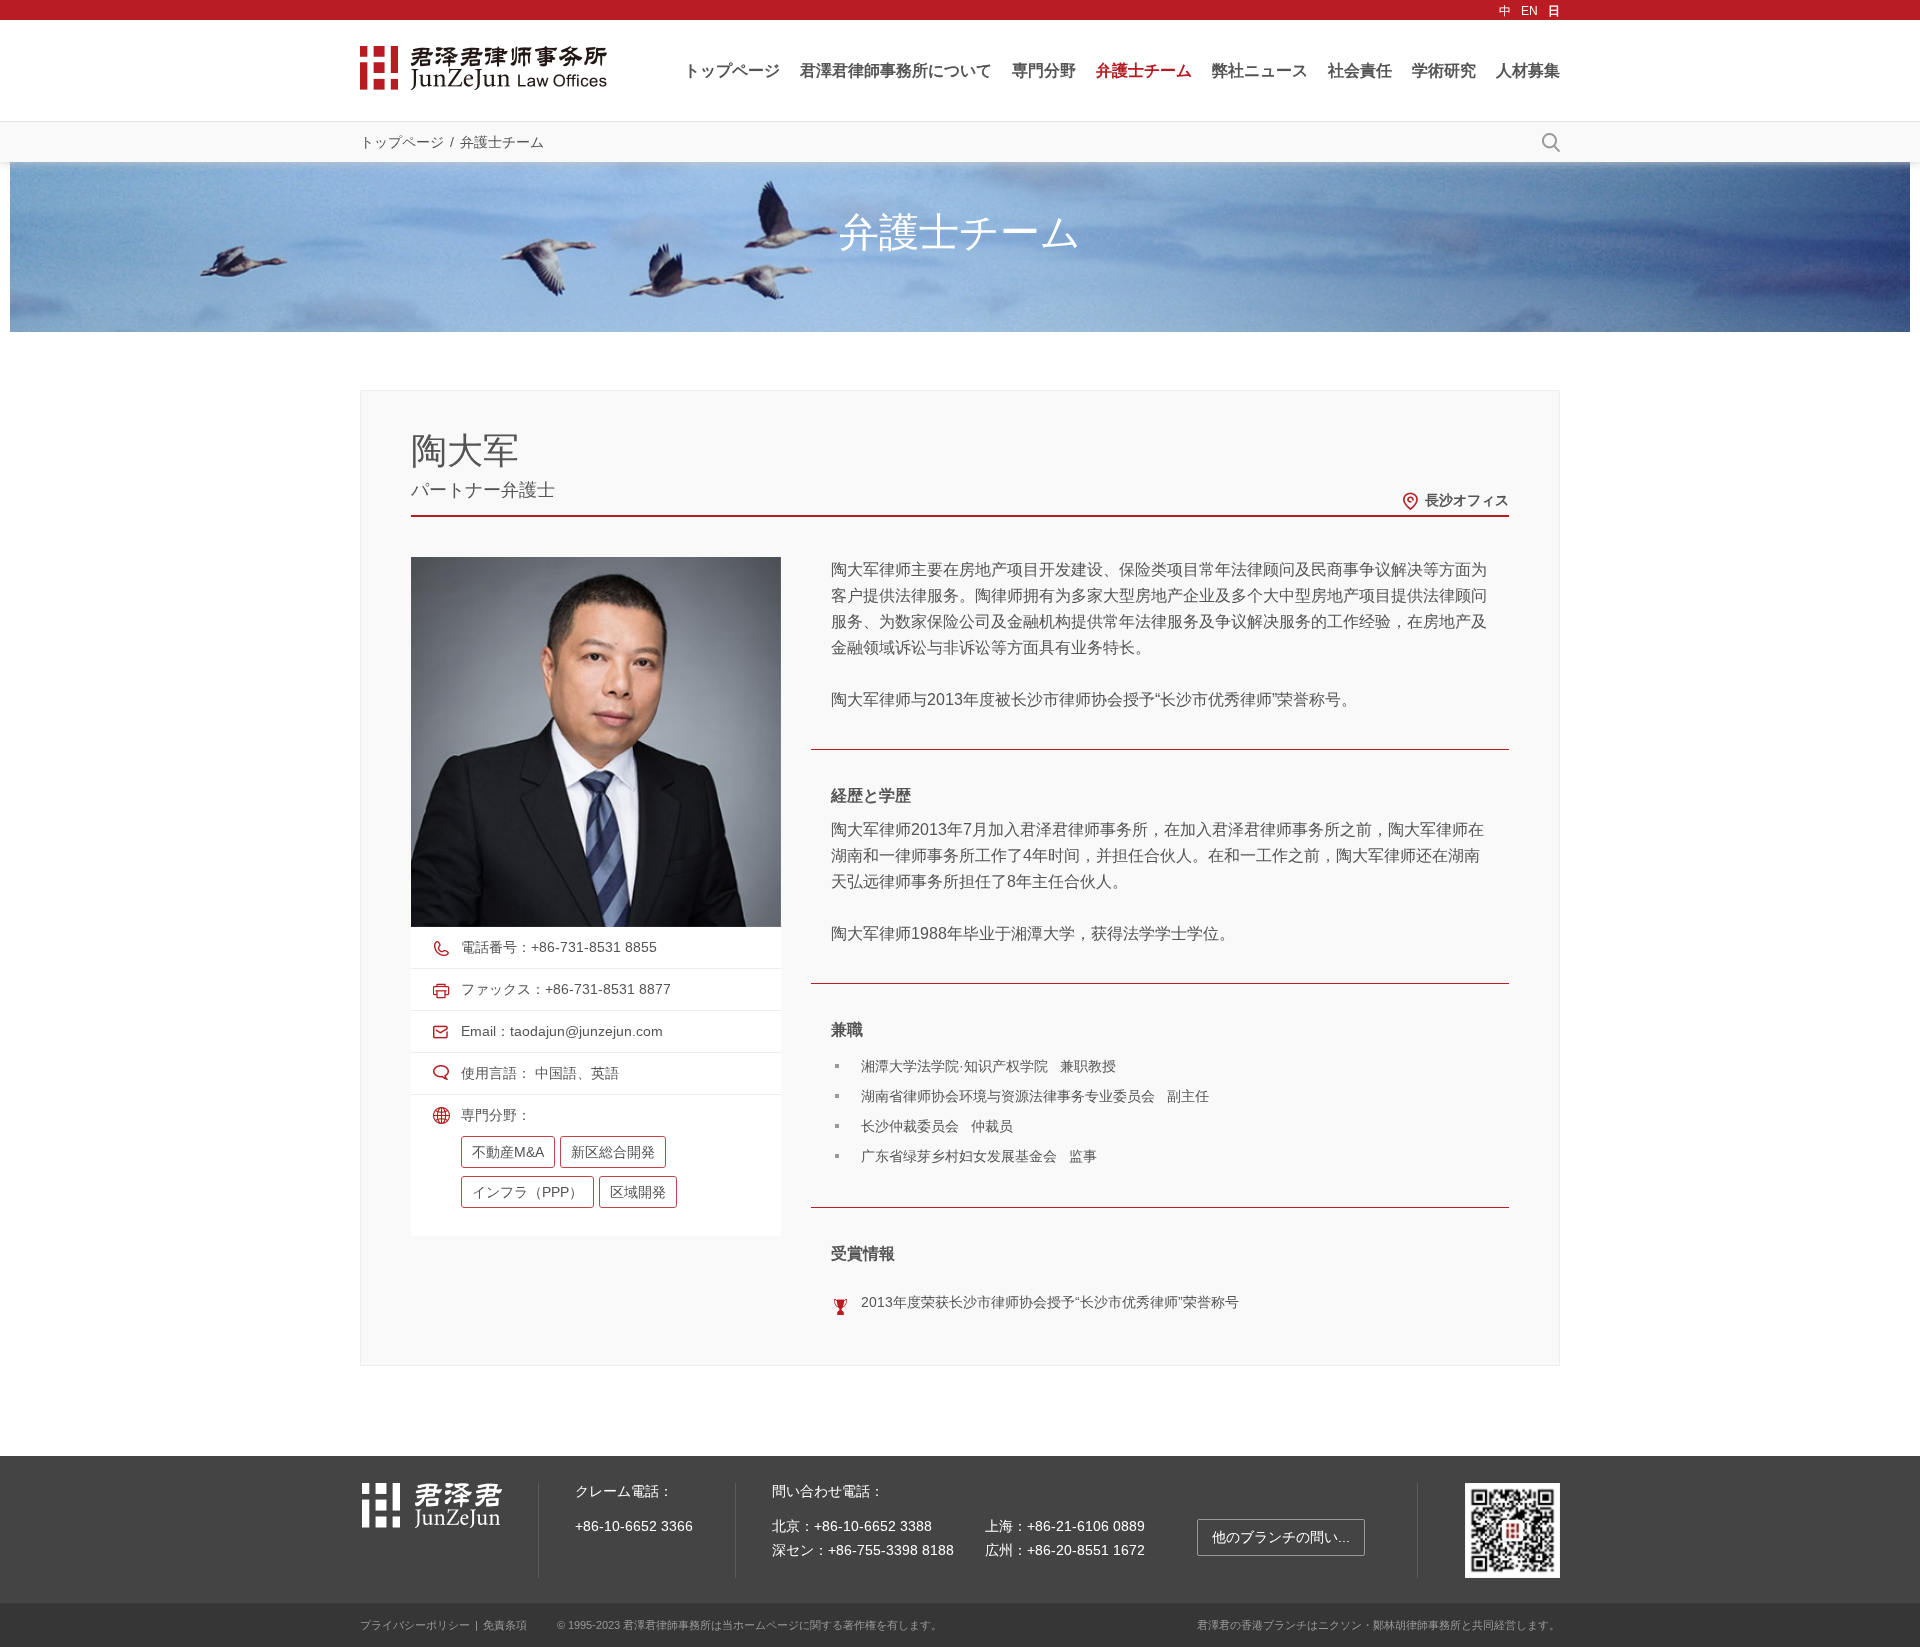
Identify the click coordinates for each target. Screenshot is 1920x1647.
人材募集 (1528, 70)
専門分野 (1044, 70)
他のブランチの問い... (1281, 1537)
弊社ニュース (1260, 70)
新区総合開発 (613, 1152)
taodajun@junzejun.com (586, 1031)
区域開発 (638, 1192)
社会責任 (1360, 70)
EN (1529, 11)
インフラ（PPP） (527, 1192)
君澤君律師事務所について (896, 70)
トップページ (732, 70)
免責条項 (505, 1625)
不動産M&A (508, 1152)
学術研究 (1444, 70)
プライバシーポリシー (415, 1625)
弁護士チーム (1144, 70)
